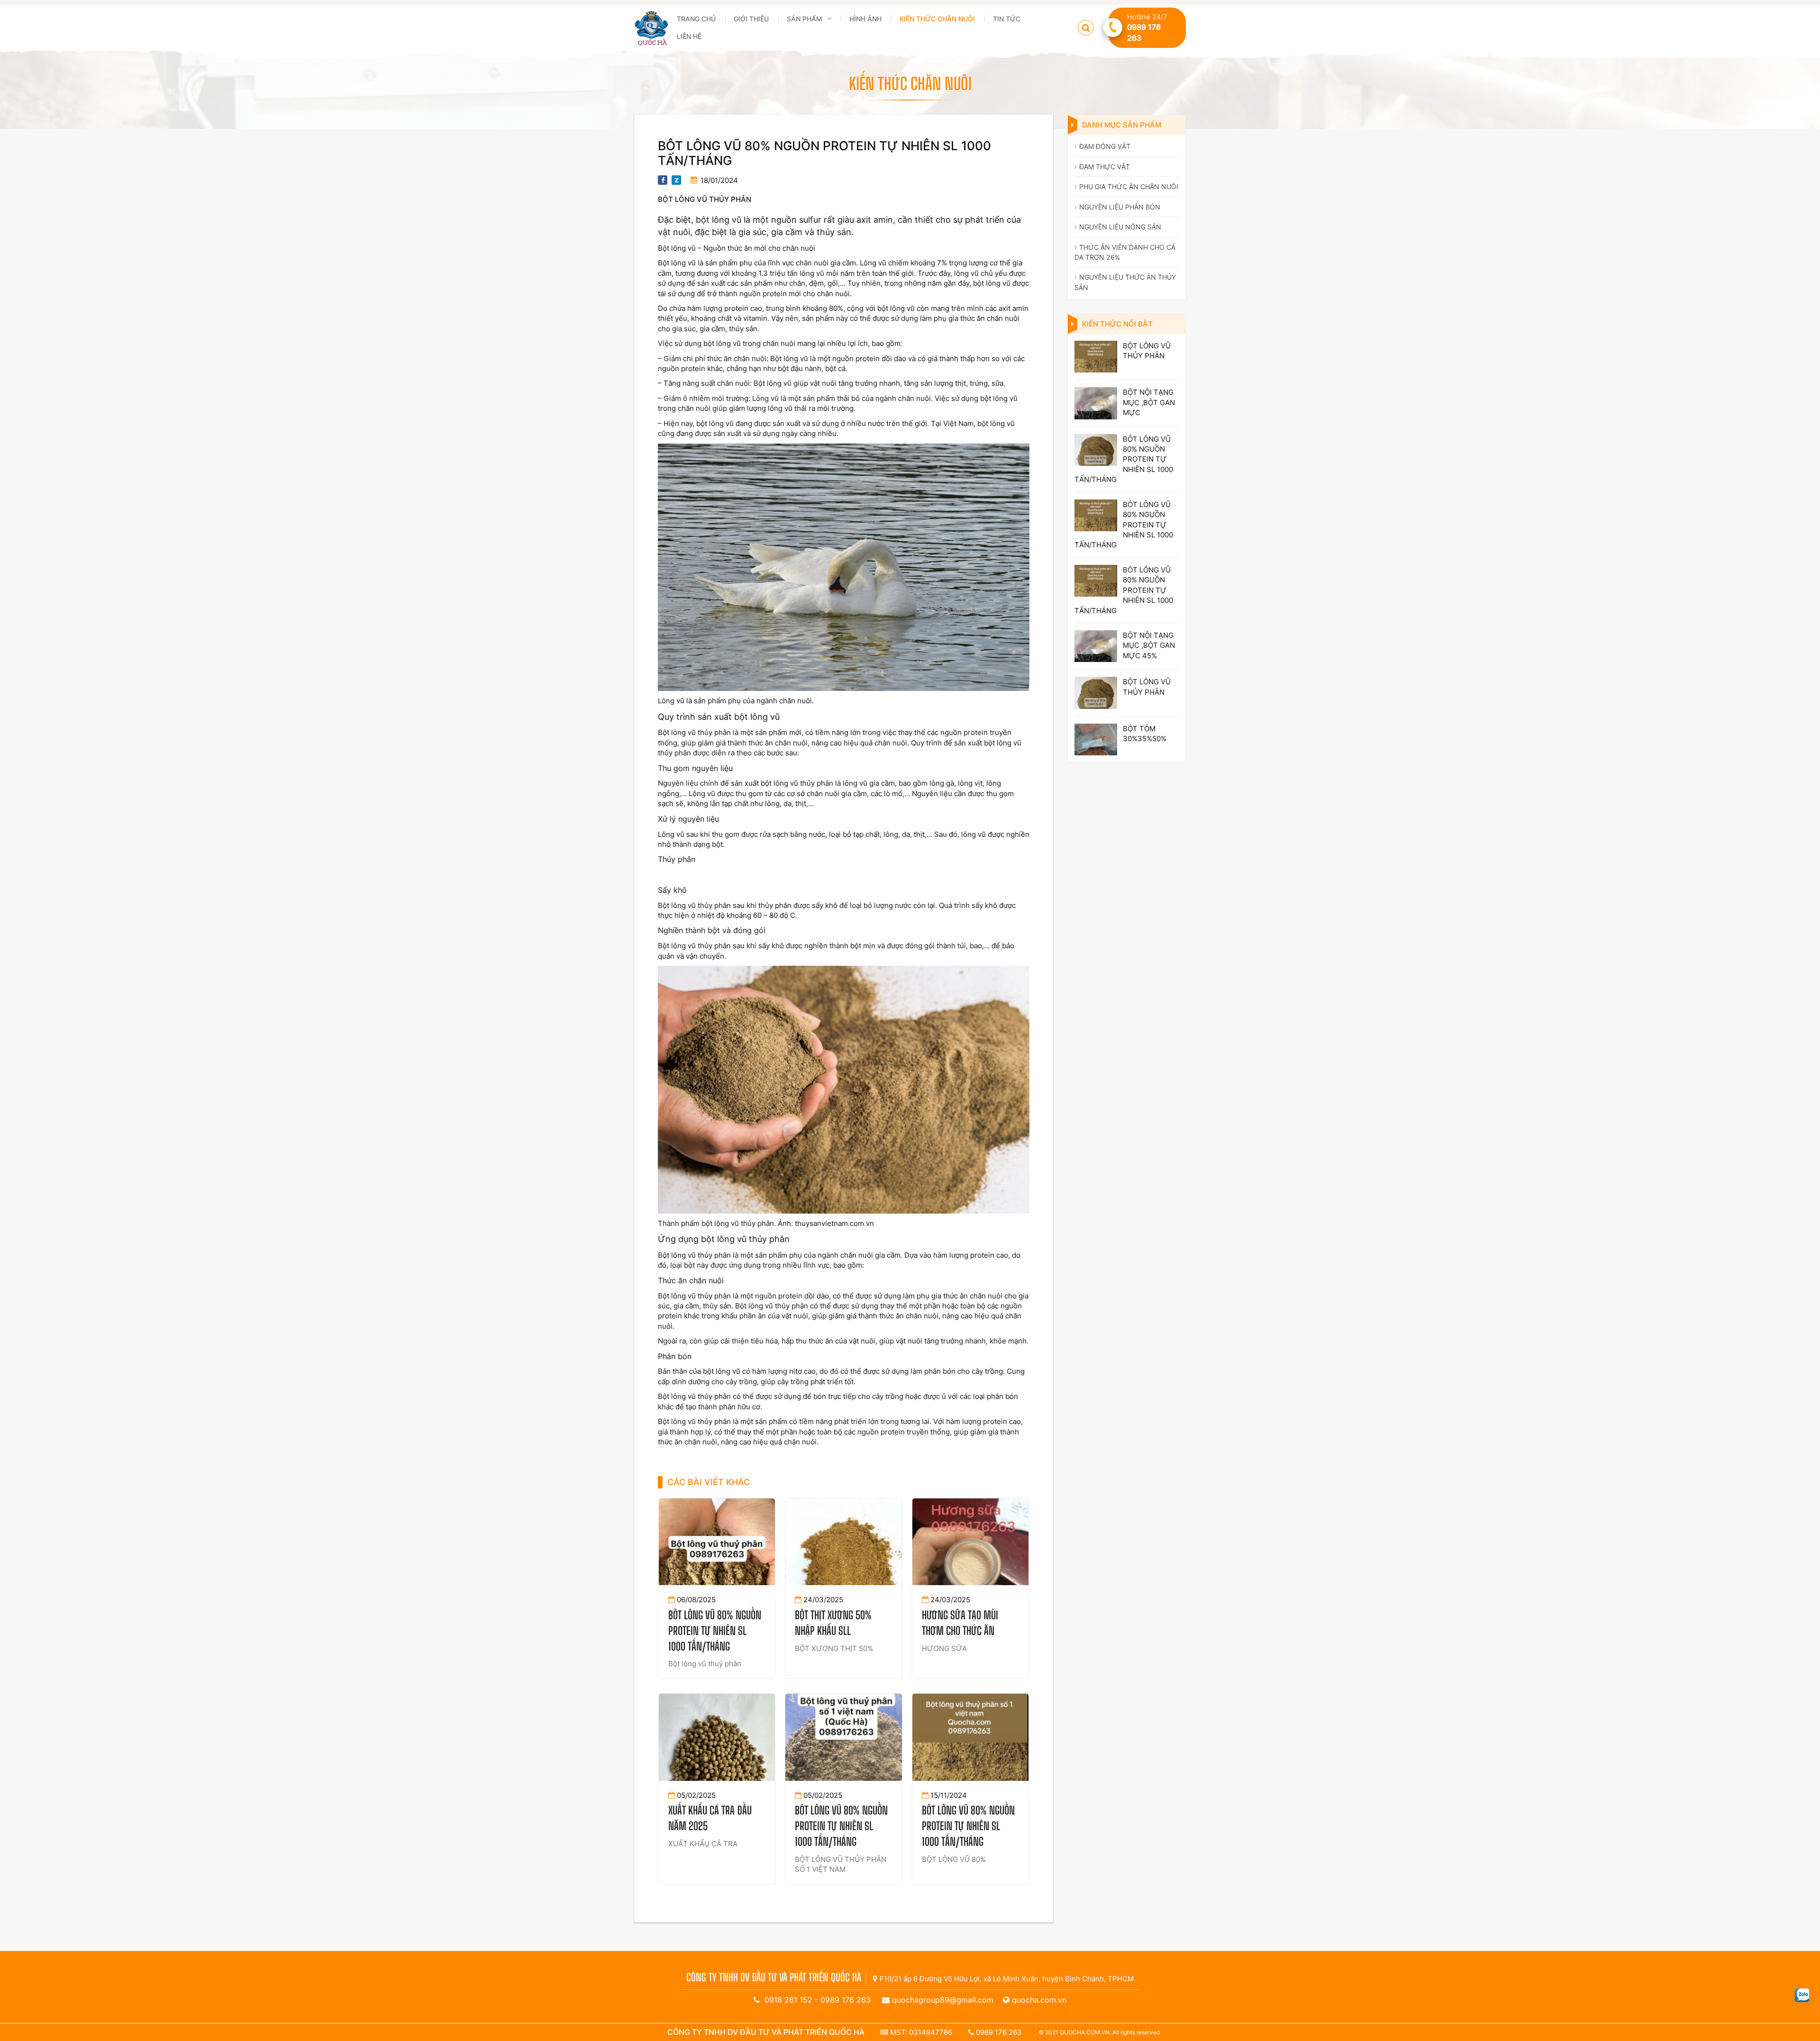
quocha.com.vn (1039, 2000)
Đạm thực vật (1105, 167)
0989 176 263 (846, 2000)
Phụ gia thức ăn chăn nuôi (1129, 186)
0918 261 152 (788, 2000)
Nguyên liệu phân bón (1120, 207)
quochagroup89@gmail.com (943, 2000)
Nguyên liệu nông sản (1120, 227)
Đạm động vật (1105, 146)
